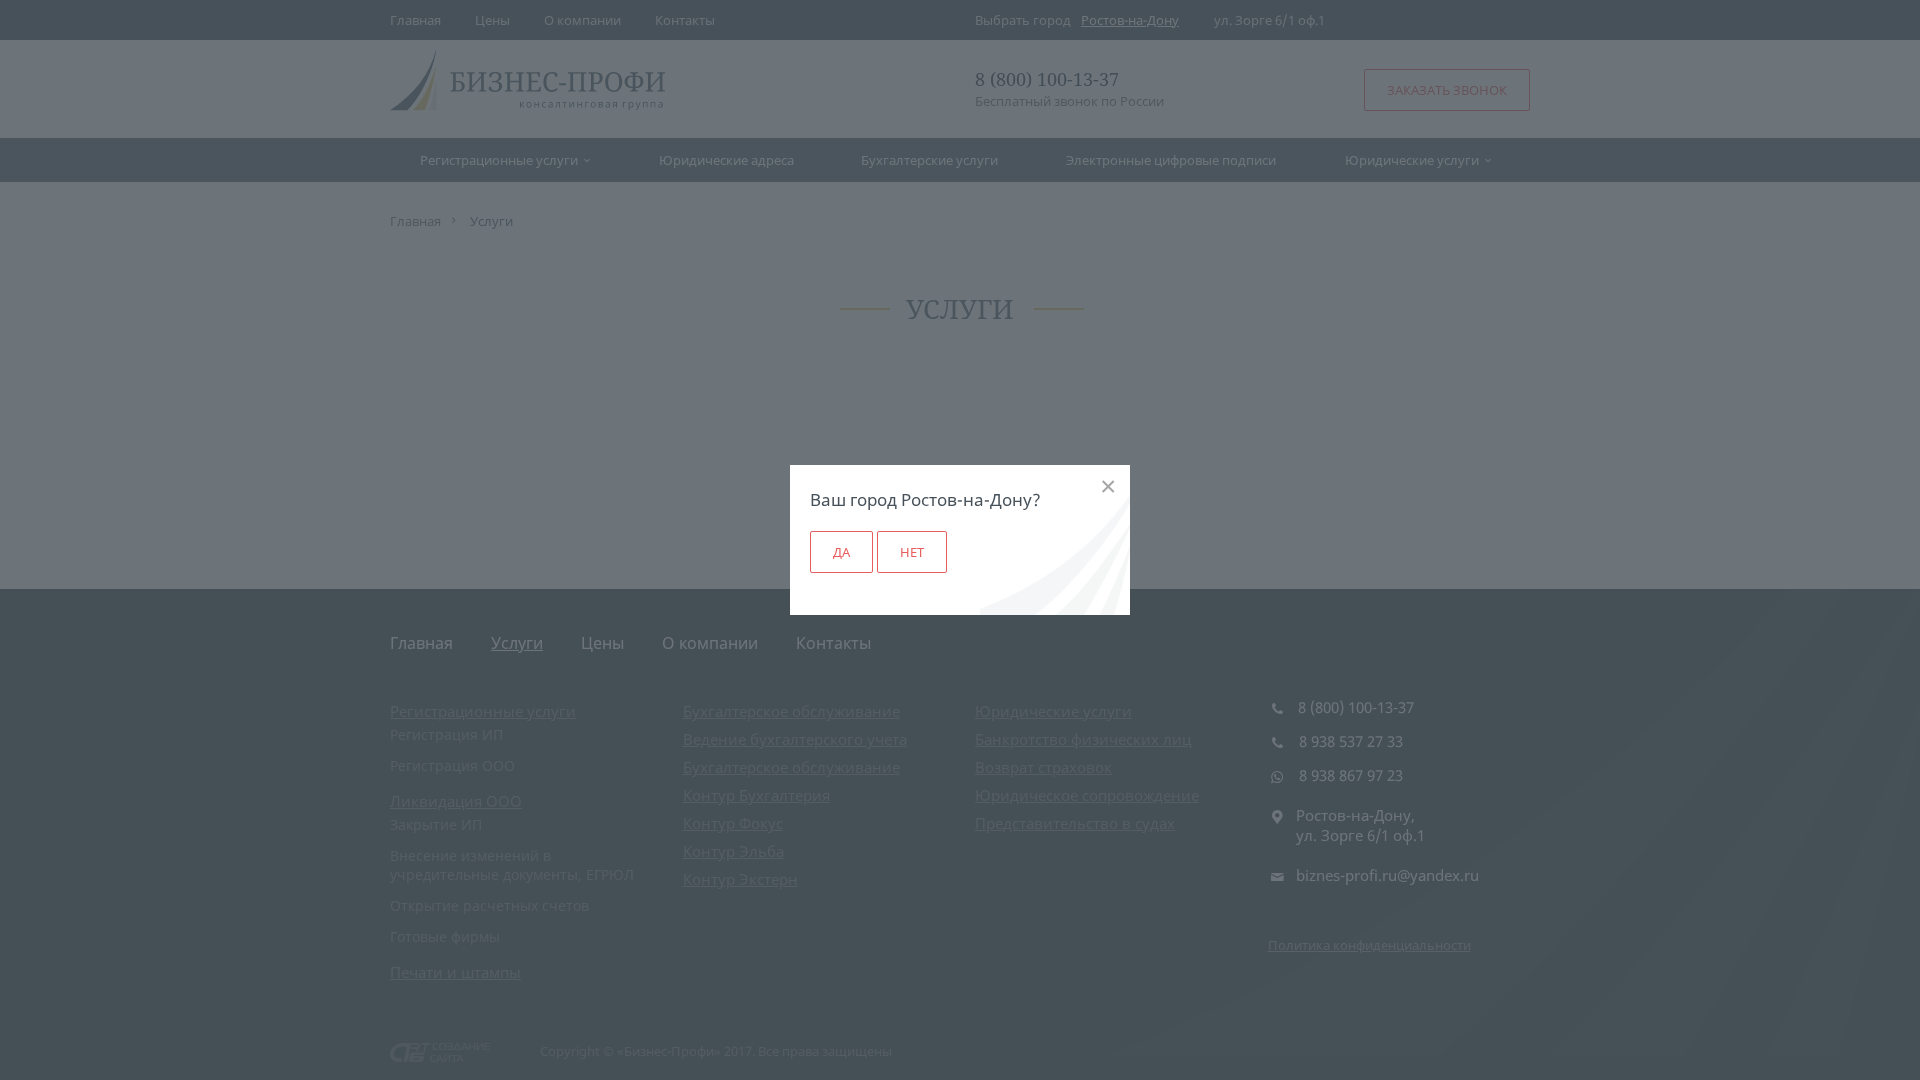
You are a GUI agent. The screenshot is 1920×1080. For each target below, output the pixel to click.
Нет (912, 552)
